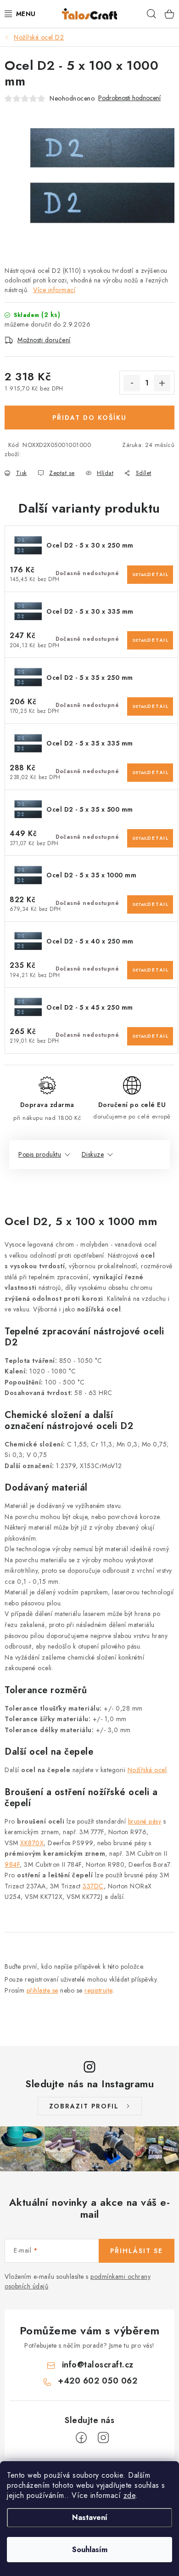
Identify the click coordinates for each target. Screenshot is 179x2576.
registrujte (98, 1990)
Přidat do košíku (89, 418)
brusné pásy (145, 1821)
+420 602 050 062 (98, 2381)
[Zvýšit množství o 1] (162, 383)
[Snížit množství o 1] (132, 383)
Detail (140, 574)
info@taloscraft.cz (98, 2365)
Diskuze (93, 1154)
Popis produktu (40, 1154)
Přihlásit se (137, 2251)
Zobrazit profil (84, 2106)
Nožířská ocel (147, 1770)
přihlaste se (42, 1990)
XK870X (32, 1843)
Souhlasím (90, 2550)
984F (12, 1864)
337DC (93, 1886)
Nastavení (90, 2517)
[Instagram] (103, 2438)
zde (130, 2495)
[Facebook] (81, 2438)
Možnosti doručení (44, 340)
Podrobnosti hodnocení (129, 98)
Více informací (54, 290)
